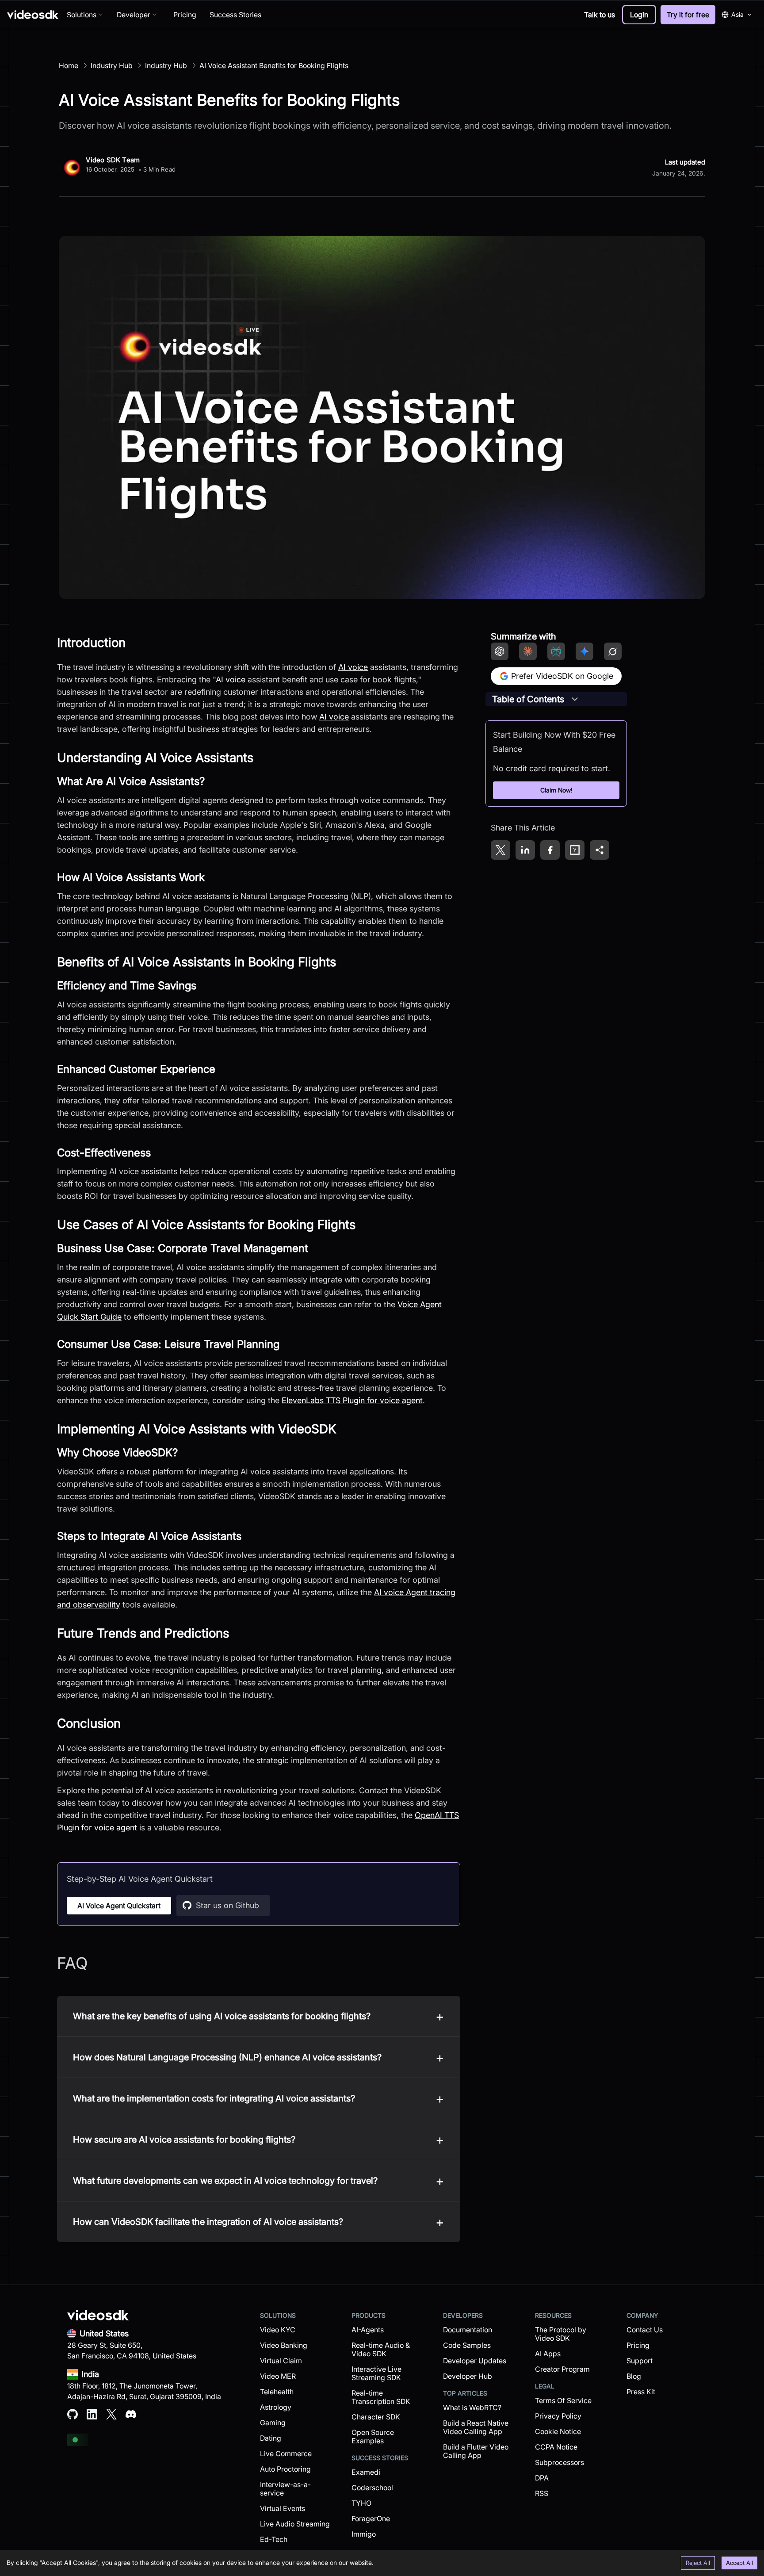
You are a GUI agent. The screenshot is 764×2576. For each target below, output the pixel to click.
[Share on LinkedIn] (525, 850)
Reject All (698, 2563)
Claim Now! (556, 790)
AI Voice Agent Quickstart (119, 1906)
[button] (639, 15)
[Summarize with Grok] (613, 651)
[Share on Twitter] (500, 850)
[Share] (600, 850)
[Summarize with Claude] (528, 651)
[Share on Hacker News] (575, 850)
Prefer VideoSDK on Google (562, 676)
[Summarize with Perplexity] (556, 651)
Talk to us (600, 15)
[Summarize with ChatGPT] (500, 651)
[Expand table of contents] (575, 699)
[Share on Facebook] (550, 850)
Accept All (739, 2563)
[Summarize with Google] (584, 651)
